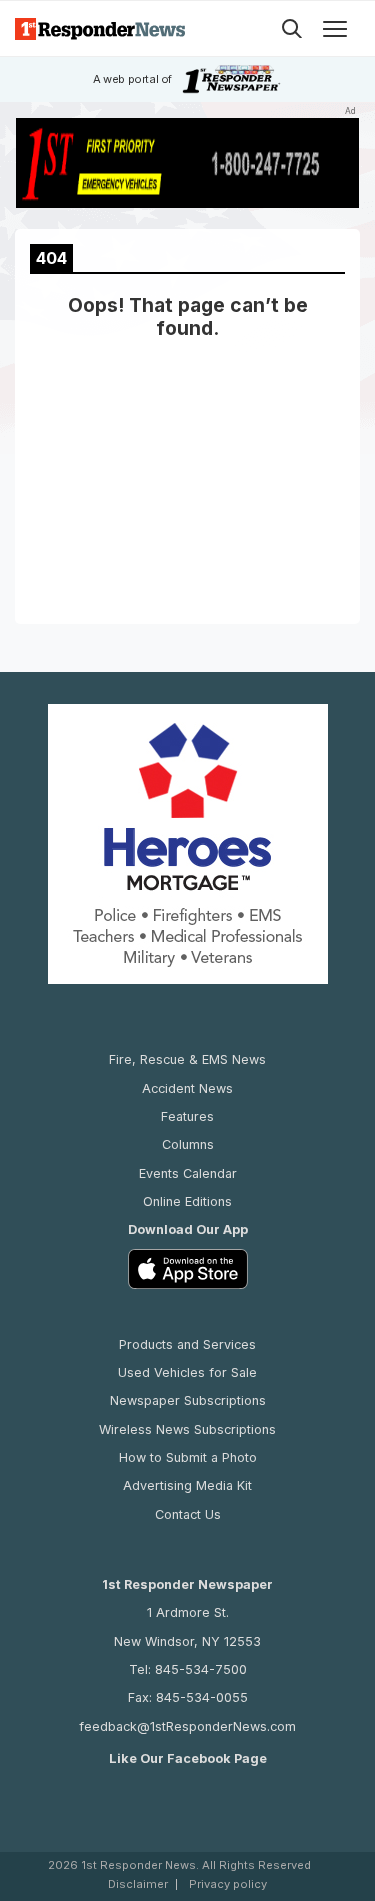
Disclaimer (138, 1884)
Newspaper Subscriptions (188, 1400)
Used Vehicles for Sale (187, 1372)
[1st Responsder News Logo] (100, 28)
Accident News (187, 1088)
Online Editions (187, 1201)
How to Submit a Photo (188, 1457)
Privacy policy (228, 1884)
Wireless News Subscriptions (187, 1429)
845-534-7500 (201, 1669)
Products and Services (187, 1344)
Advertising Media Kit (187, 1485)
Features (187, 1116)
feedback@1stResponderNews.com (187, 1726)
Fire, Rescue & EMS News (187, 1059)
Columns (188, 1144)
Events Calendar (188, 1173)
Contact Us (188, 1514)
